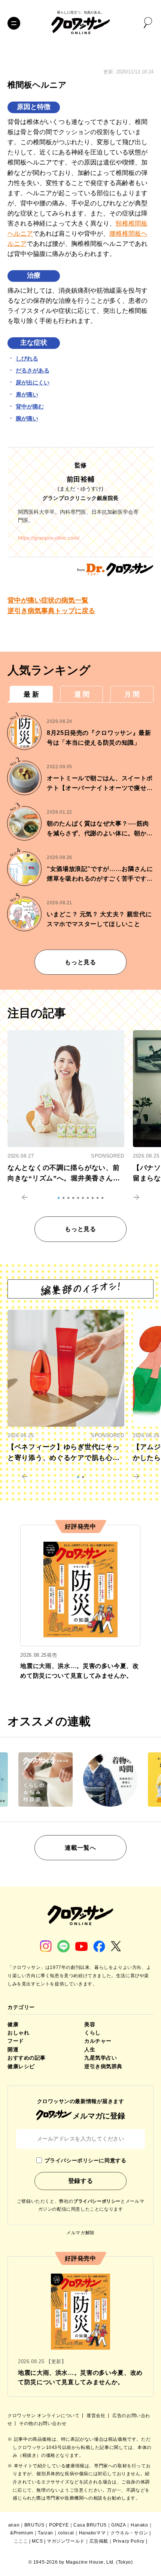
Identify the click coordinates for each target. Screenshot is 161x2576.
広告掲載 (99, 2541)
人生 (90, 2049)
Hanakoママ (92, 2533)
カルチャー (98, 2041)
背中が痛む (30, 406)
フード (16, 2041)
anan (14, 2525)
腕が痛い (27, 418)
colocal (66, 2533)
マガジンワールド (66, 2541)
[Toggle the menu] (14, 23)
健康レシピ (21, 2066)
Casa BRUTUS (90, 2525)
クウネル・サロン (129, 2533)
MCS (37, 2541)
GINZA (119, 2525)
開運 (13, 2049)
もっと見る (80, 962)
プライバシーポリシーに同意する (85, 2160)
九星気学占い (101, 2058)
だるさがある (33, 370)
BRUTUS (34, 2525)
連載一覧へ (80, 1848)
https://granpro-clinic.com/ (49, 538)
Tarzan (45, 2533)
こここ (21, 2541)
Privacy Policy (129, 2541)
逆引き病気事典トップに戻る (51, 611)
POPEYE (59, 2525)
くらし (92, 2033)
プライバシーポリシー (97, 2201)
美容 (90, 2024)
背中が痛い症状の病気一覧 (48, 600)
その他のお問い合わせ (43, 2423)
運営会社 (97, 2416)
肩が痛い (27, 394)
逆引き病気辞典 (103, 2066)
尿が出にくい (33, 382)
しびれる (27, 358)
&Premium (22, 2533)
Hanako (139, 2525)
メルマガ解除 (80, 2233)
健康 (13, 2024)
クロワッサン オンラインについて (44, 2416)
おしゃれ (18, 2033)
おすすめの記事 (27, 2058)
